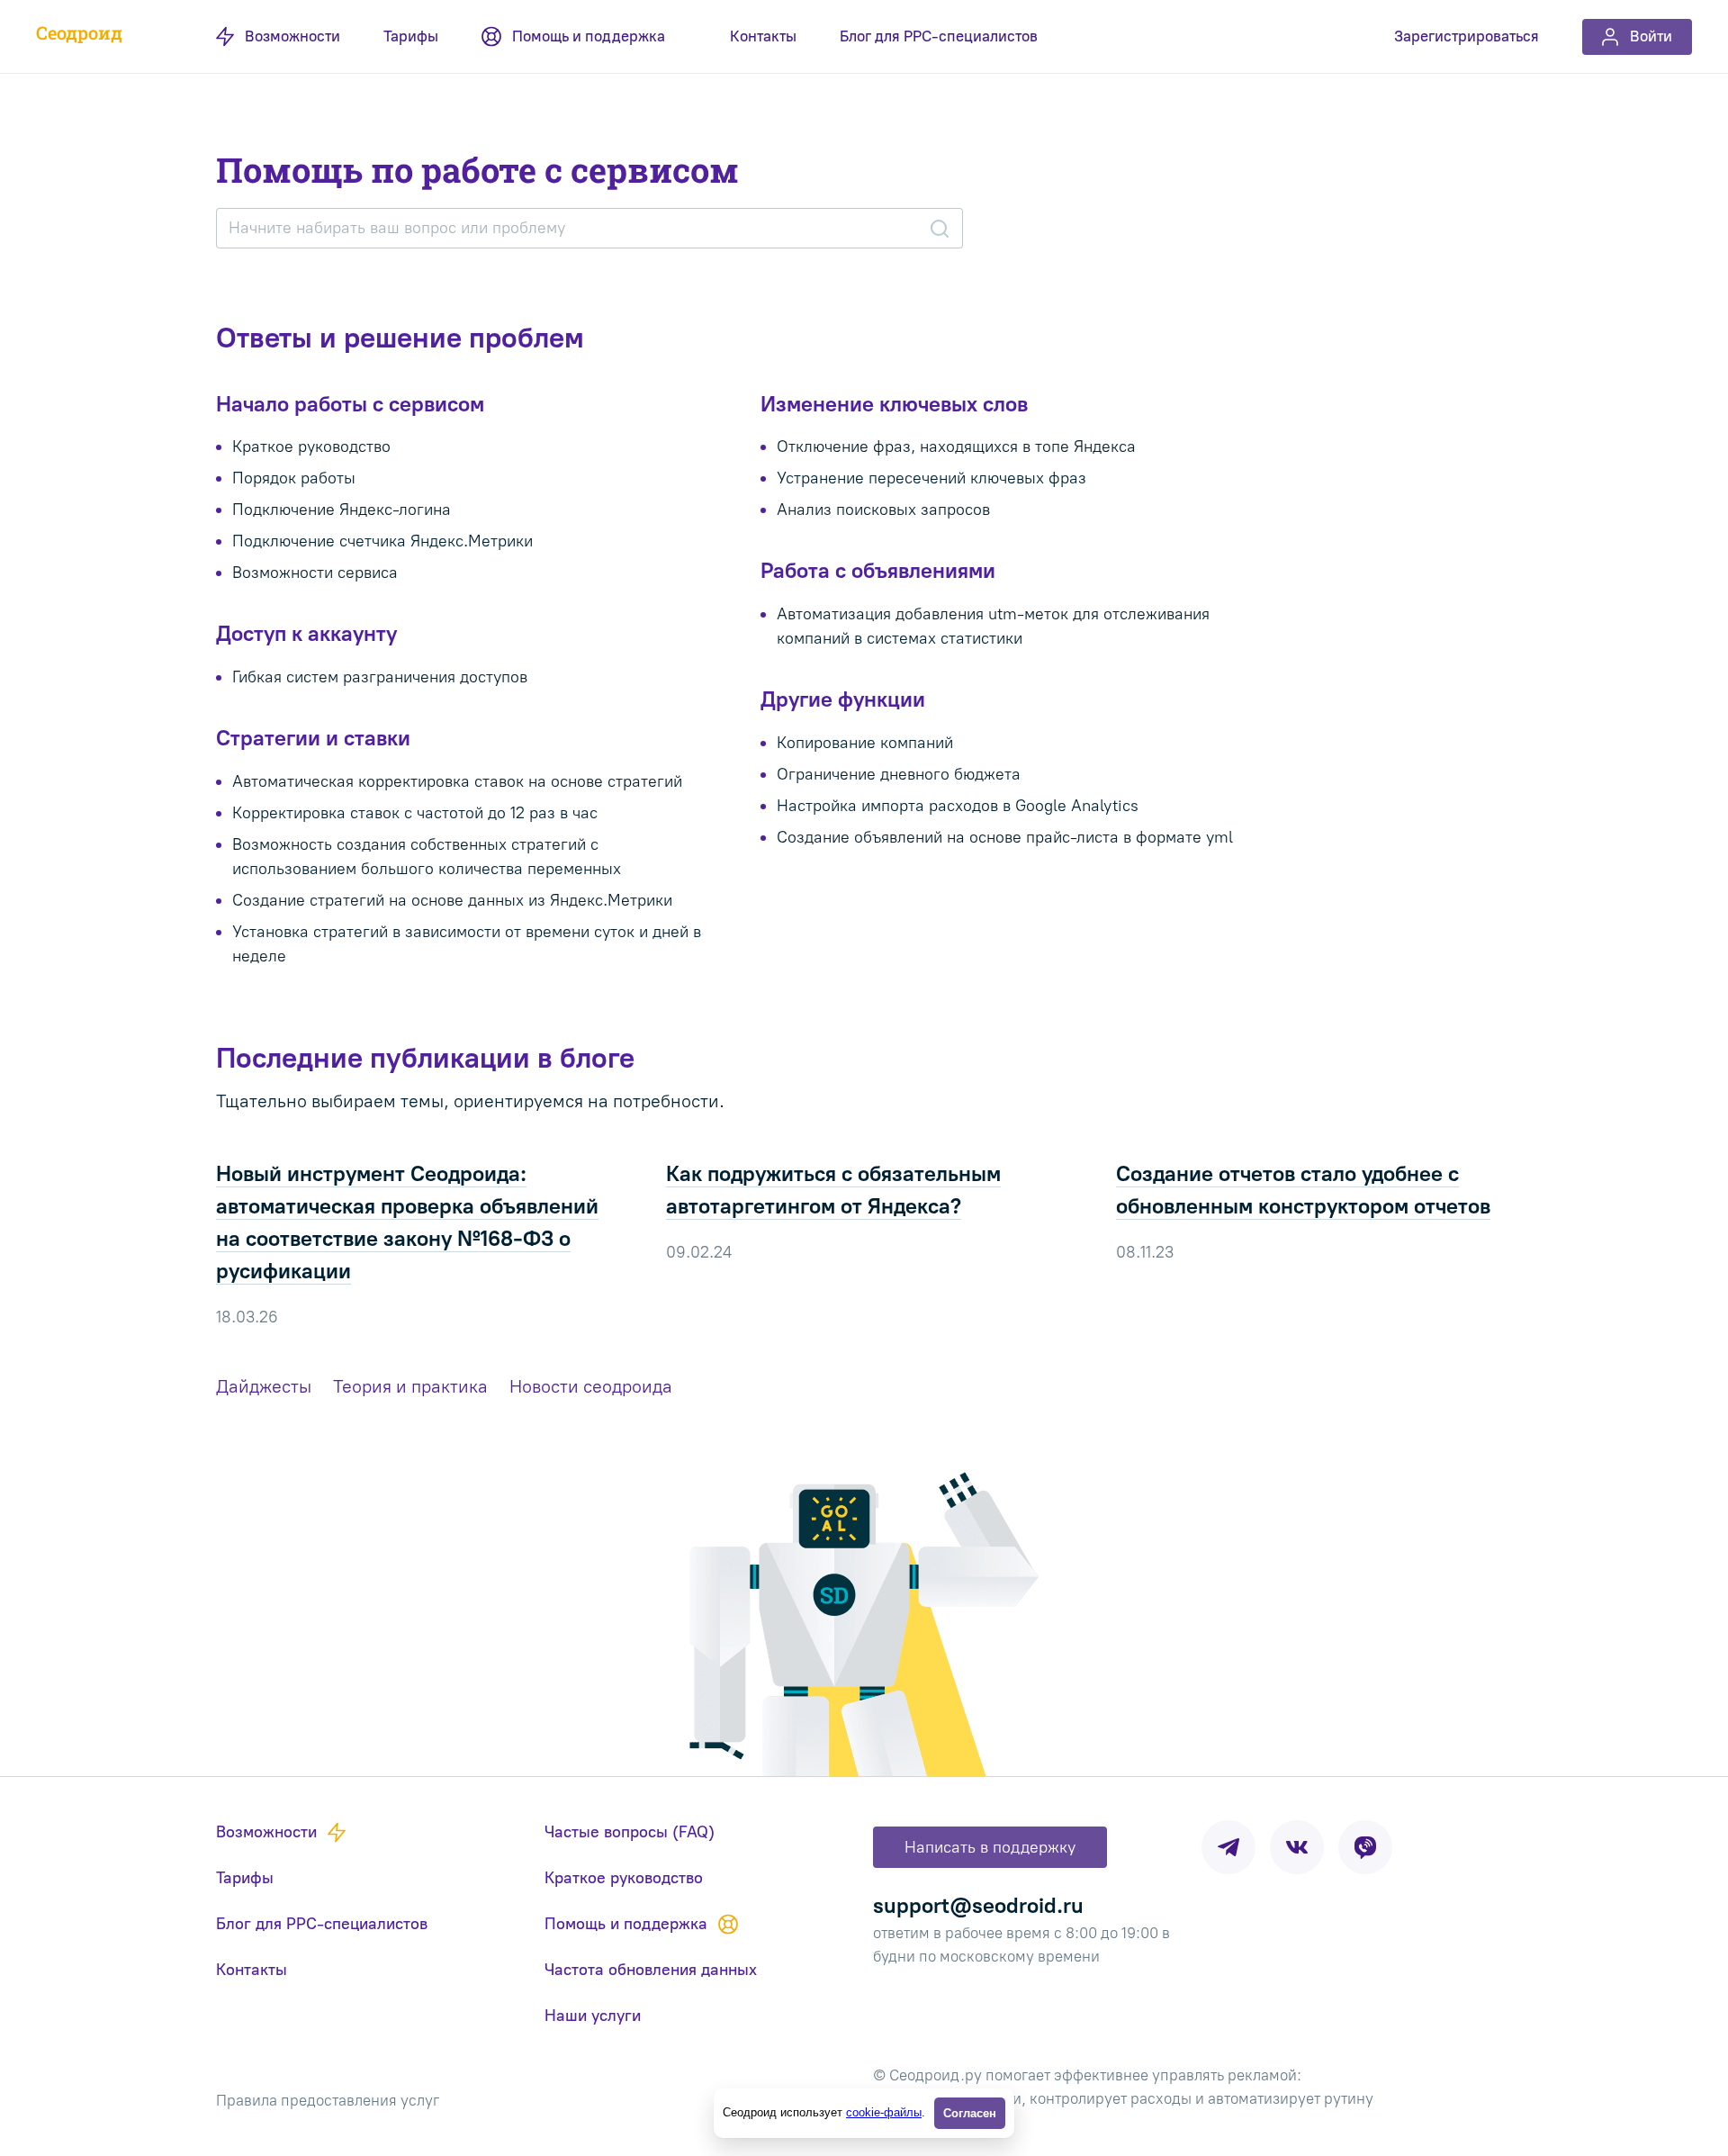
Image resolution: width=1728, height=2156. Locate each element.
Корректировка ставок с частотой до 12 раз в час (415, 813)
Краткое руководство (311, 447)
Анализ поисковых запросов (883, 510)
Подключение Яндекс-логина (342, 510)
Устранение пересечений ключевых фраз (931, 478)
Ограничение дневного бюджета (899, 774)
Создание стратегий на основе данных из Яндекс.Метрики (452, 900)
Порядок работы (294, 478)
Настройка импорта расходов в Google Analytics (958, 806)
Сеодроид (79, 32)
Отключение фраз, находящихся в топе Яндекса (956, 447)
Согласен (970, 2113)
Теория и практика (410, 1386)
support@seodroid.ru (978, 1905)
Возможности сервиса (315, 573)
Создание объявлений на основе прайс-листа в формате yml (1005, 837)
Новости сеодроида (591, 1386)
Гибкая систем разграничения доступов (380, 677)
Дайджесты (264, 1386)
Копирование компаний (865, 743)
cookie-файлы (884, 2112)
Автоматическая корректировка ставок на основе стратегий (457, 781)
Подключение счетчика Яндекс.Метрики (382, 541)
